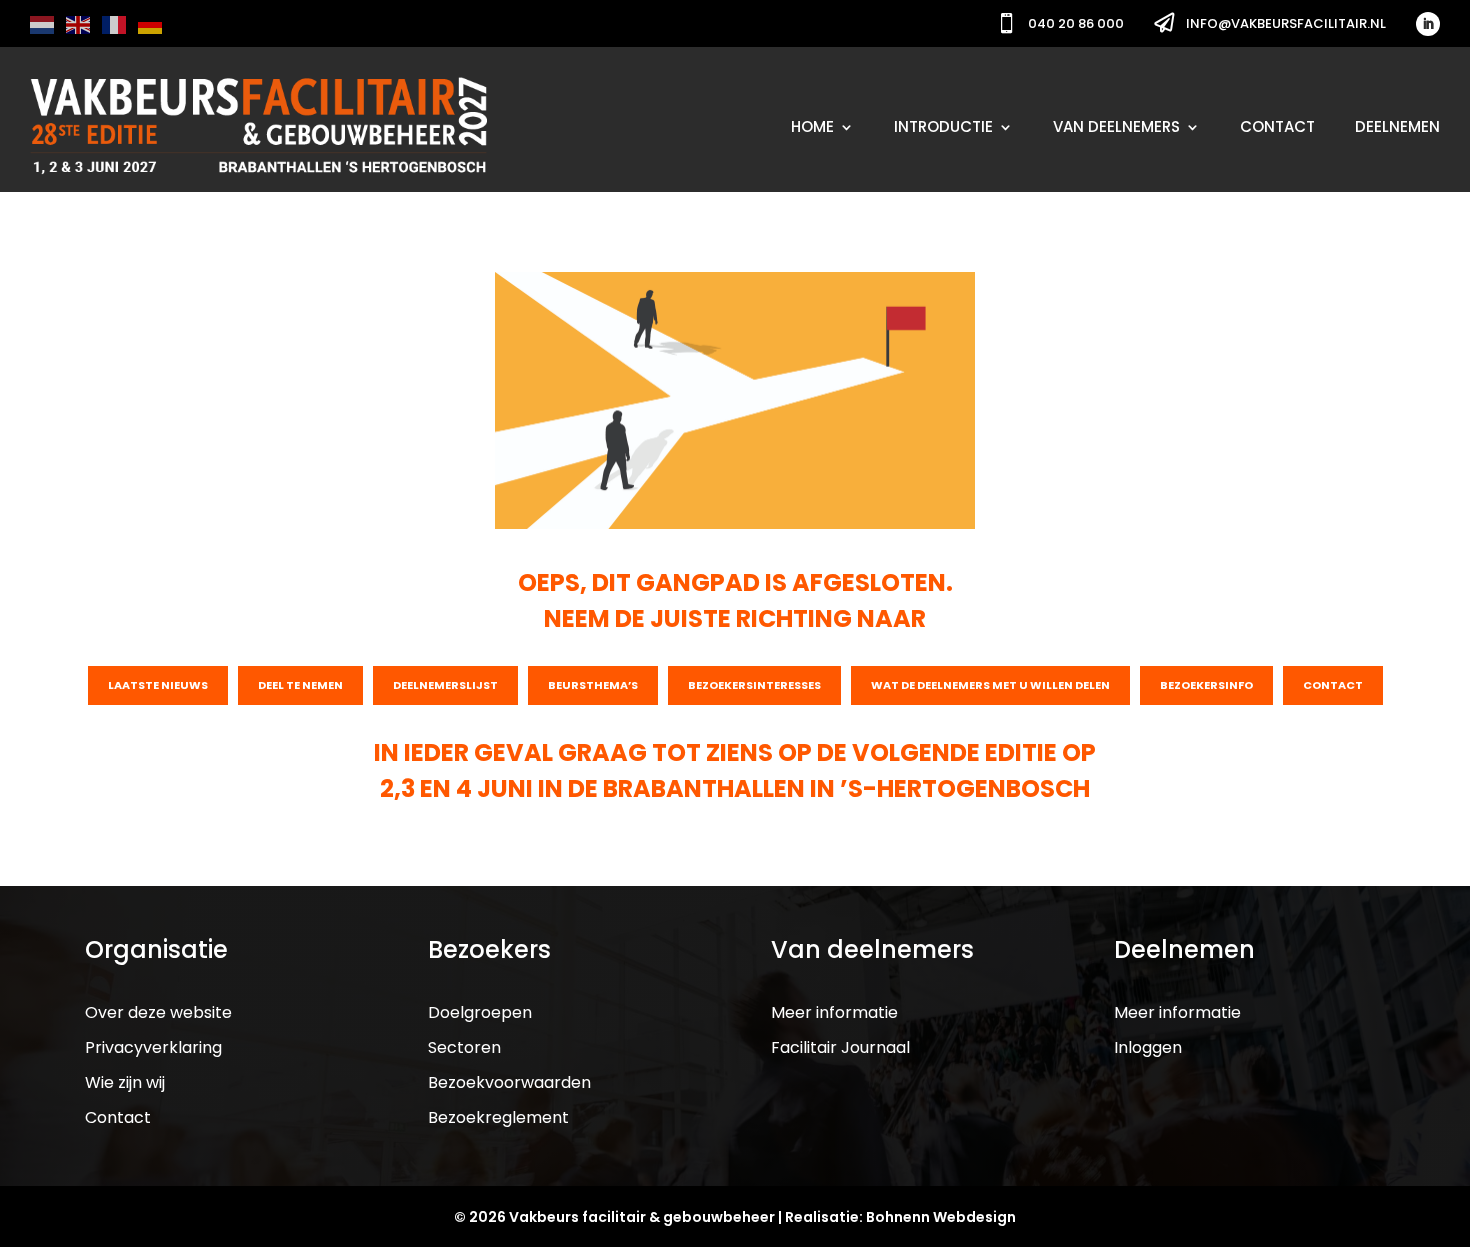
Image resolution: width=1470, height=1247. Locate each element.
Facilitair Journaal (840, 1047)
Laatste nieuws (158, 685)
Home (812, 126)
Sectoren (464, 1047)
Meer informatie (834, 1012)
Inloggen (1148, 1047)
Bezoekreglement (498, 1117)
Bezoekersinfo (1206, 685)
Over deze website (158, 1012)
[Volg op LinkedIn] (1428, 24)
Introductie (943, 126)
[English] (79, 23)
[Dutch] (43, 23)
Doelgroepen (480, 1012)
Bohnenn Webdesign (941, 1217)
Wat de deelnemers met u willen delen (990, 685)
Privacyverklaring (153, 1047)
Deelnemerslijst (445, 685)
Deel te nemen (300, 685)
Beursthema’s (593, 685)
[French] (115, 23)
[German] (151, 23)
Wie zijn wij (125, 1082)
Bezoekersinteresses (754, 685)
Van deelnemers (1116, 126)
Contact (1277, 126)
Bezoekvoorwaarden (509, 1082)
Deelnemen (1397, 126)
